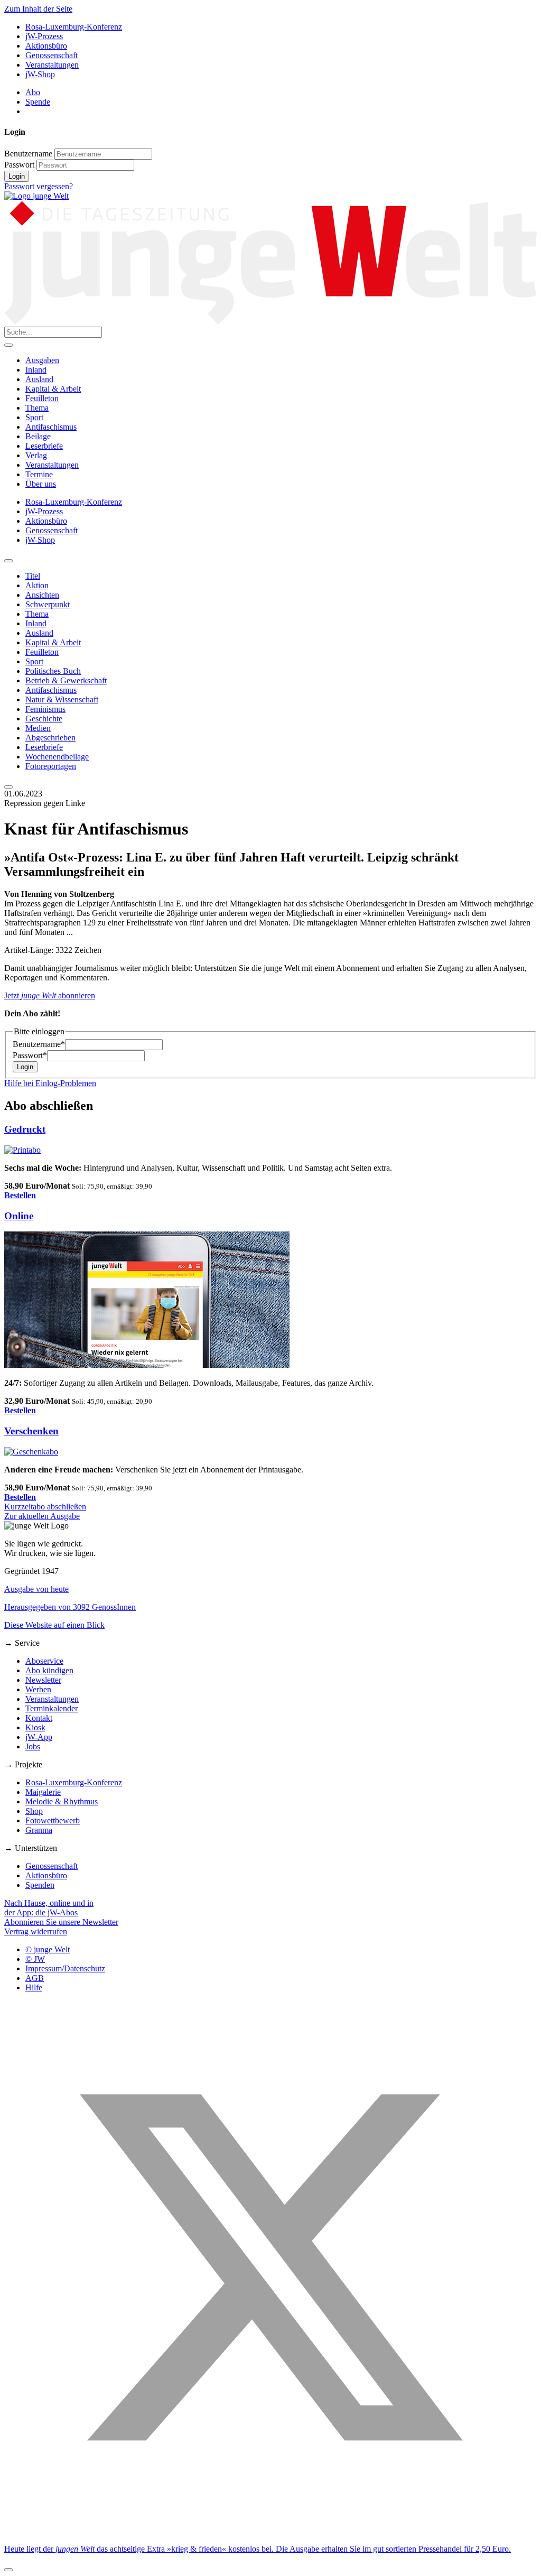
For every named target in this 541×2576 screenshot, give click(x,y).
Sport (34, 417)
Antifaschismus (51, 427)
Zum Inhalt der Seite (38, 9)
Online (19, 1216)
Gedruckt (25, 1129)
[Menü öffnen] (8, 345)
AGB (35, 1978)
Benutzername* (39, 1044)
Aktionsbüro (46, 46)
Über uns (41, 484)
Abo (33, 92)
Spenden (40, 1885)
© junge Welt (48, 1949)
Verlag (36, 455)
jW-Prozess (44, 36)
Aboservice (44, 1661)
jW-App (39, 1737)
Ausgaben (42, 360)
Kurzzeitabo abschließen (45, 1507)
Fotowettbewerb (53, 1820)
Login (17, 176)
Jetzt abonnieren (50, 995)
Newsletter (43, 1680)
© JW (35, 1959)
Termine (39, 474)
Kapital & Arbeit (53, 389)
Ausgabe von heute (36, 1589)
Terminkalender (52, 1708)
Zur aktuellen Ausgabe (42, 1516)
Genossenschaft (52, 55)
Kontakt (39, 1718)
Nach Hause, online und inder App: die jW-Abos (49, 1908)
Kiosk (35, 1727)
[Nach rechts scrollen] (8, 787)
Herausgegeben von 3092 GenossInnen (70, 1607)
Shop (34, 1811)
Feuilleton (42, 398)
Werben (38, 1689)
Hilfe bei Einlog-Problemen (50, 1083)
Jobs (33, 1746)
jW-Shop (40, 74)
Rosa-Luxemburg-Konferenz (74, 27)
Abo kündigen (49, 1670)
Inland (36, 370)
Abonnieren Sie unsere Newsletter (61, 1922)
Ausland (39, 379)
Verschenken (31, 1431)
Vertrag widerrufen (36, 1931)
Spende (38, 102)
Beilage (38, 436)
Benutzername (28, 154)
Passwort (19, 165)
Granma (39, 1830)
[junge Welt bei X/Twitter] (270, 2531)
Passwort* (30, 1055)
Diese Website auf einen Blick (54, 1625)
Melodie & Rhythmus (62, 1801)
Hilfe (34, 1987)
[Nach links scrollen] (8, 561)
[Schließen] (8, 2570)
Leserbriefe (44, 446)
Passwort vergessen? (39, 186)
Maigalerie (43, 1792)
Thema (37, 408)
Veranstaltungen (52, 65)
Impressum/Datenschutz (65, 1968)
